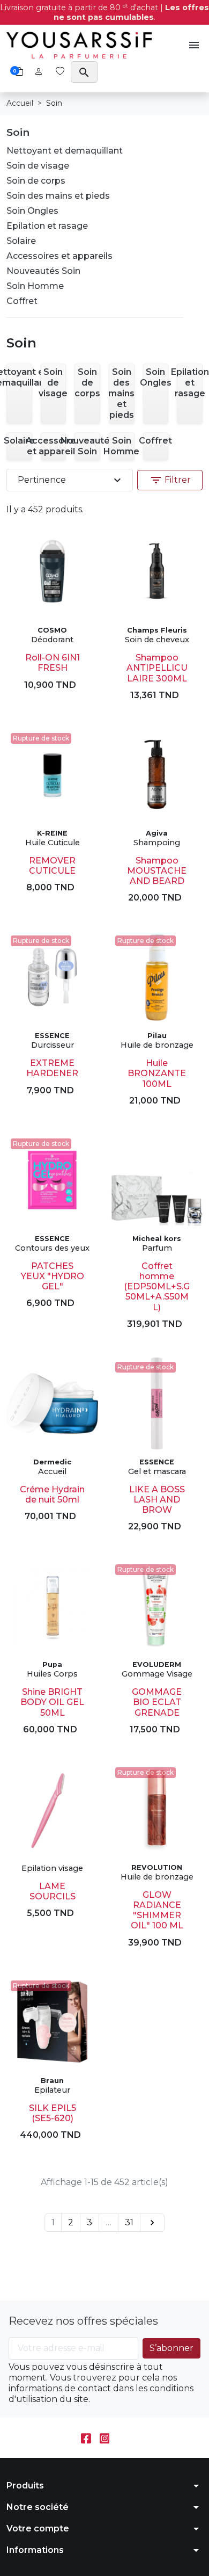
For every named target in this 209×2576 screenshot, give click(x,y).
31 (129, 2222)
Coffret (22, 301)
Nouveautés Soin (43, 271)
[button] (194, 45)
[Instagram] (105, 2438)
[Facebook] (86, 2438)
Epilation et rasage (47, 226)
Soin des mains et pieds (58, 196)
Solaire (21, 241)
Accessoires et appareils (59, 256)
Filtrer (170, 480)
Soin (18, 132)
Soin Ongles (32, 211)
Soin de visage (38, 166)
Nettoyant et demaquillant (65, 151)
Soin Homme (35, 286)
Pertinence (71, 480)
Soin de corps (36, 181)
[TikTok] (123, 2438)
